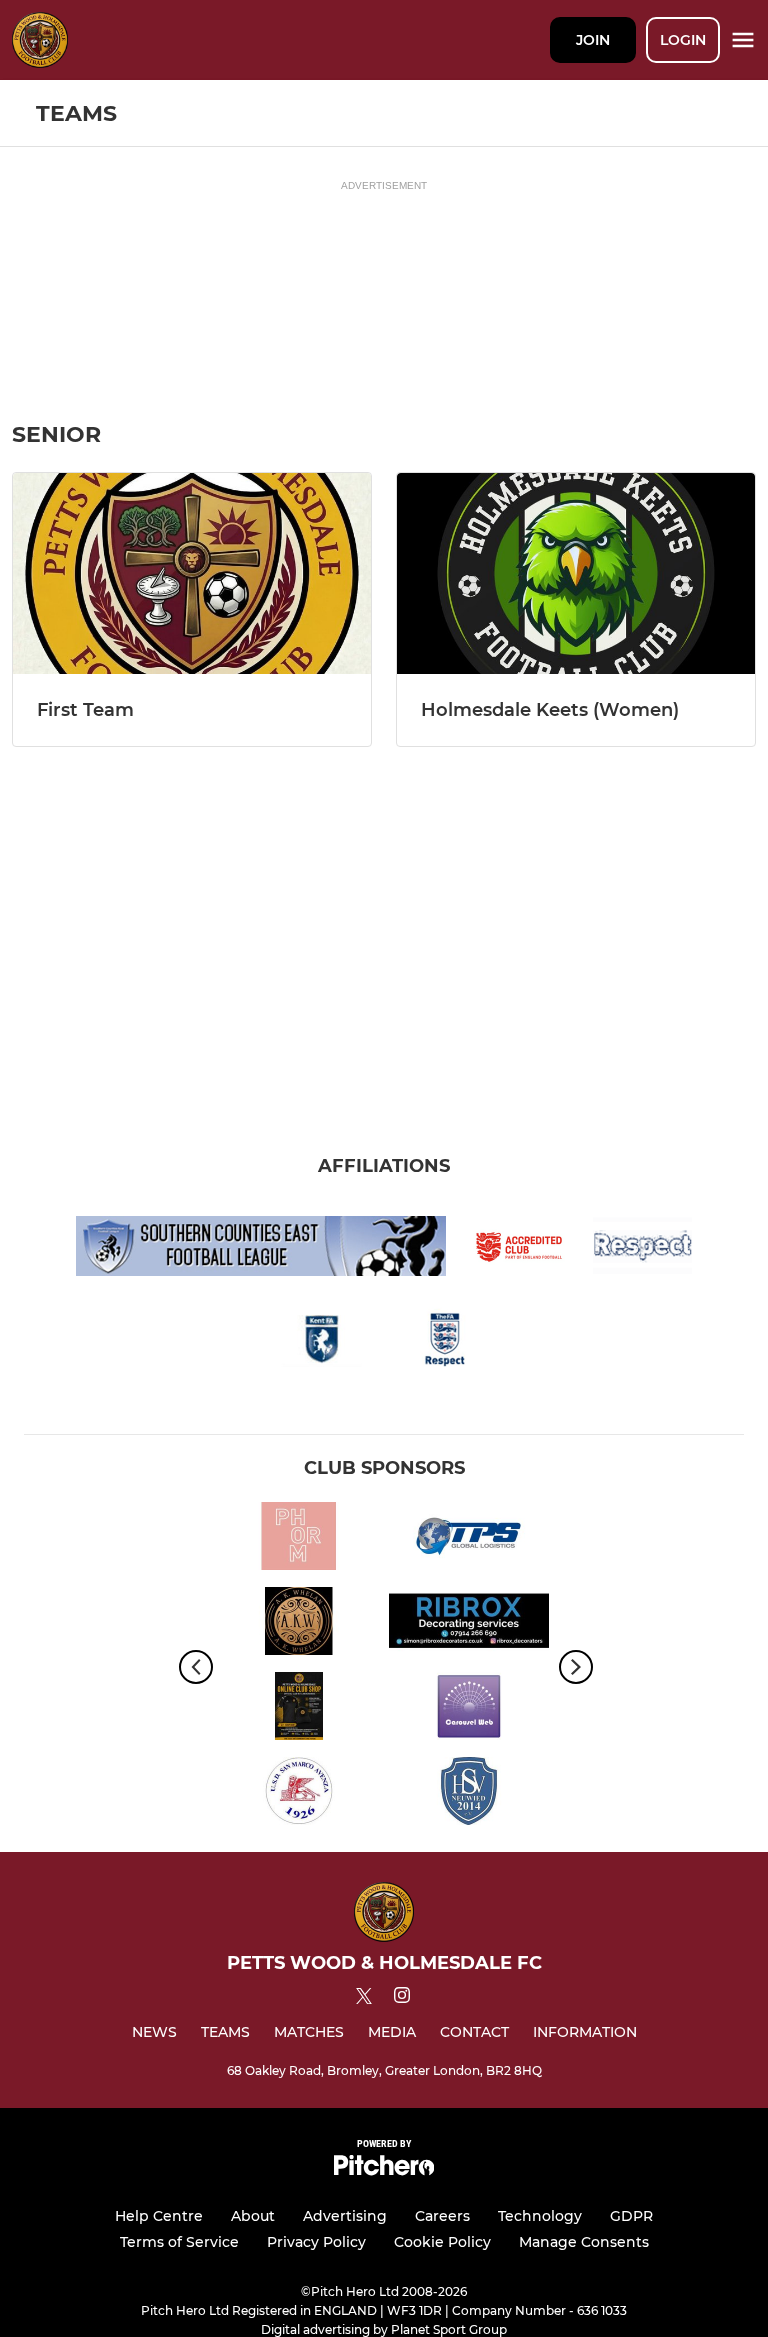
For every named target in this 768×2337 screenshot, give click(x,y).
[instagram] (402, 1998)
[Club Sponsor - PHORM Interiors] (299, 1539)
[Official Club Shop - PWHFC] (299, 1709)
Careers (442, 2216)
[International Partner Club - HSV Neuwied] (469, 1794)
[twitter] (364, 1999)
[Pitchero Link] (384, 2170)
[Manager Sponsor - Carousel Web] (469, 1709)
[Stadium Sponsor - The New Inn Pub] (299, 1624)
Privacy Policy (316, 2242)
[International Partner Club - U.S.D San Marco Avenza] (299, 1794)
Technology (540, 2216)
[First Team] (192, 573)
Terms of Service (179, 2242)
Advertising (345, 2216)
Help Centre (159, 2216)
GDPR (631, 2216)
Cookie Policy (442, 2242)
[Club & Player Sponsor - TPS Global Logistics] (469, 1539)
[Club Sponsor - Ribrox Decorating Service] (469, 1624)
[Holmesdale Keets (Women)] (576, 573)
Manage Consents (584, 2242)
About (253, 2216)
